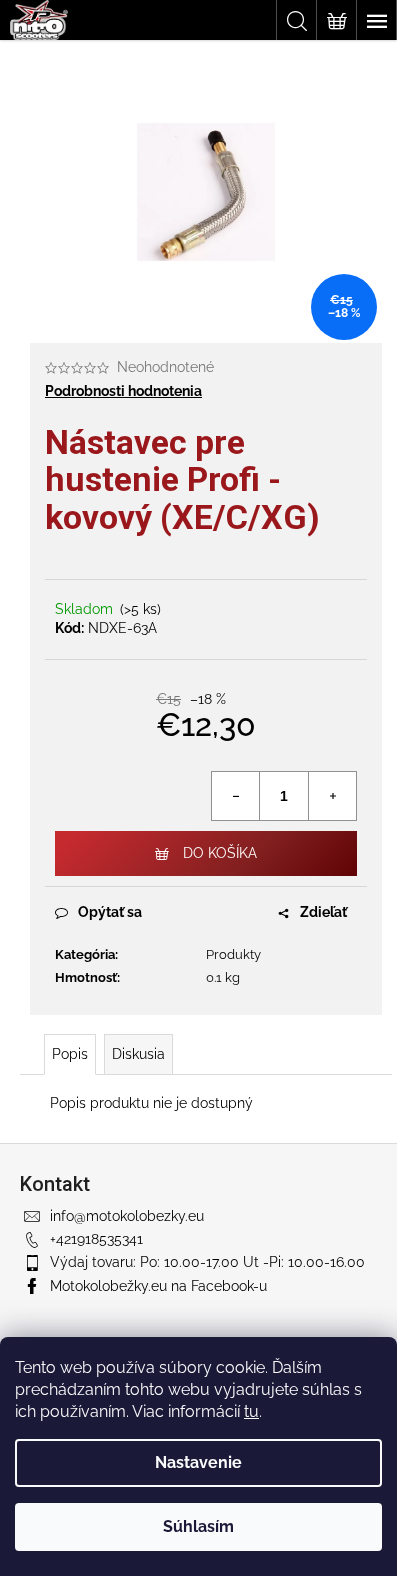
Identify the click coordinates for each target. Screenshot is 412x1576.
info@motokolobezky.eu (127, 1216)
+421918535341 (96, 1239)
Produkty (233, 954)
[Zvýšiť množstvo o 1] (332, 796)
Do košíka (220, 853)
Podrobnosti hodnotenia (123, 391)
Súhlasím (198, 1526)
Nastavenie (198, 1462)
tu (251, 1411)
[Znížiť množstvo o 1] (236, 796)
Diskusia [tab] (138, 1054)
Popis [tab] (70, 1054)
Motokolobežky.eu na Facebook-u (158, 1286)
